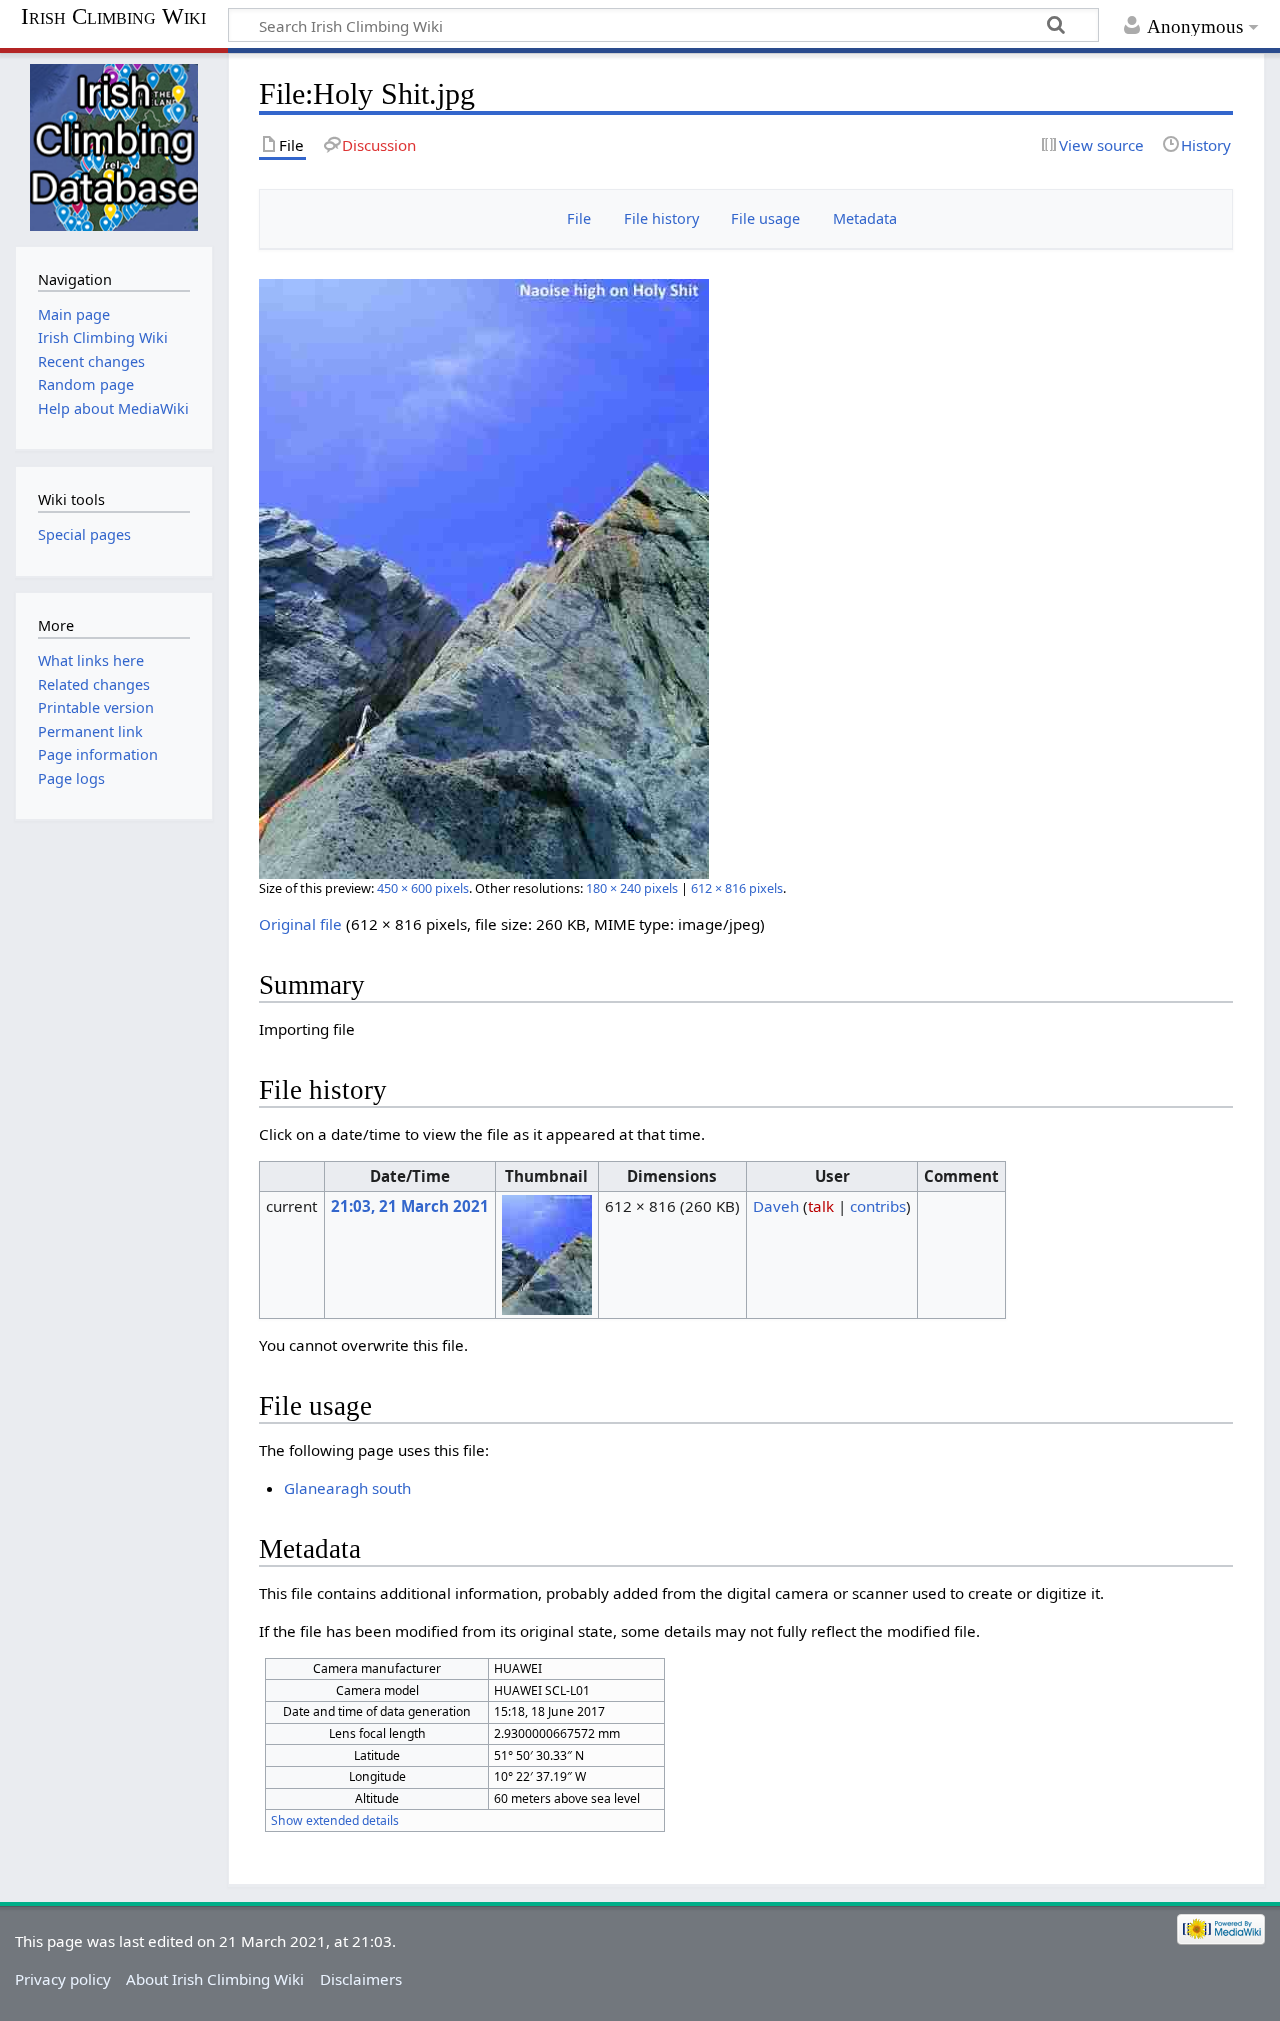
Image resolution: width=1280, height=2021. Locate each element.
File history (661, 218)
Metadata (865, 218)
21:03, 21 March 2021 (410, 1206)
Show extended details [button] (335, 1820)
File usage (765, 218)
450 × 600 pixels (423, 888)
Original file (300, 924)
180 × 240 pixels (632, 888)
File (579, 218)
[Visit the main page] (113, 147)
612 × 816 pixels (737, 888)
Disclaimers (361, 1979)
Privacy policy (63, 1979)
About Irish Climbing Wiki (215, 1979)
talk (821, 1206)
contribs (878, 1206)
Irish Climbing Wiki (113, 17)
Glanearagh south (347, 1488)
